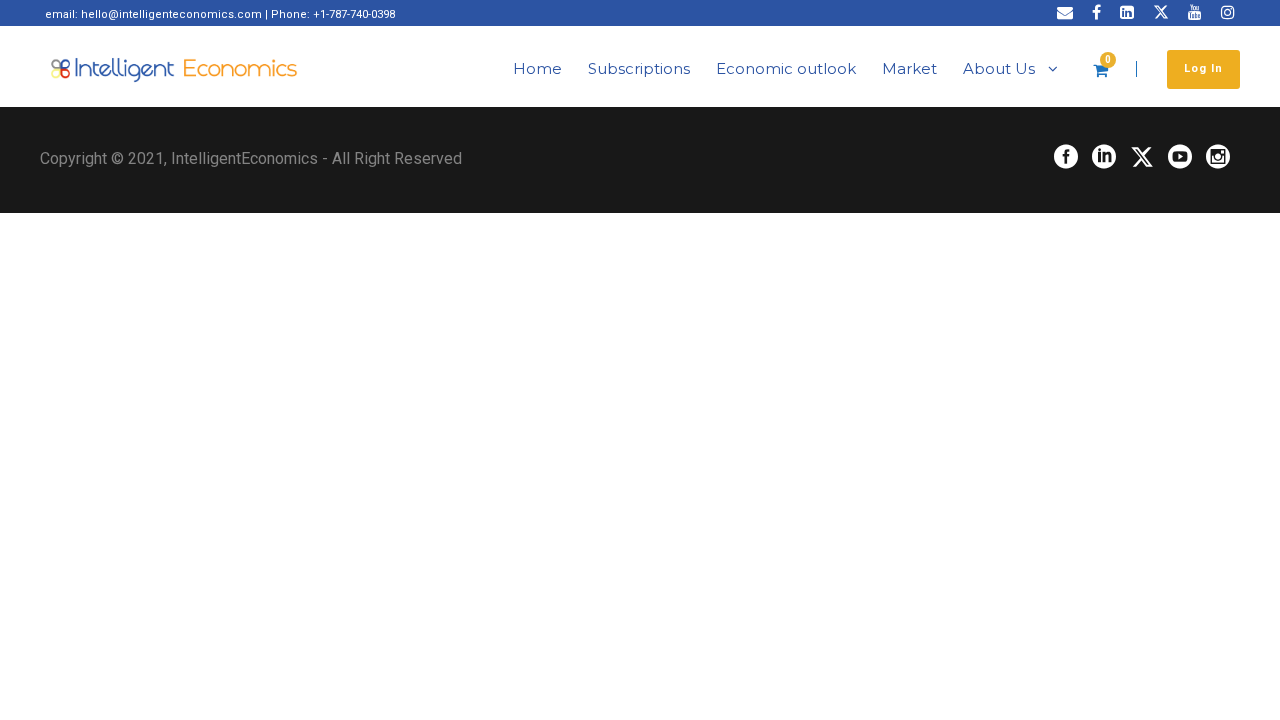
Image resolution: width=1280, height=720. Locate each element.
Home (537, 68)
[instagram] (1228, 12)
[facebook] (1096, 12)
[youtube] (1195, 12)
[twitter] (1161, 12)
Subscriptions (639, 68)
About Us (999, 68)
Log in (1203, 68)
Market (909, 68)
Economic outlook (786, 68)
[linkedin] (1127, 12)
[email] (1065, 12)
